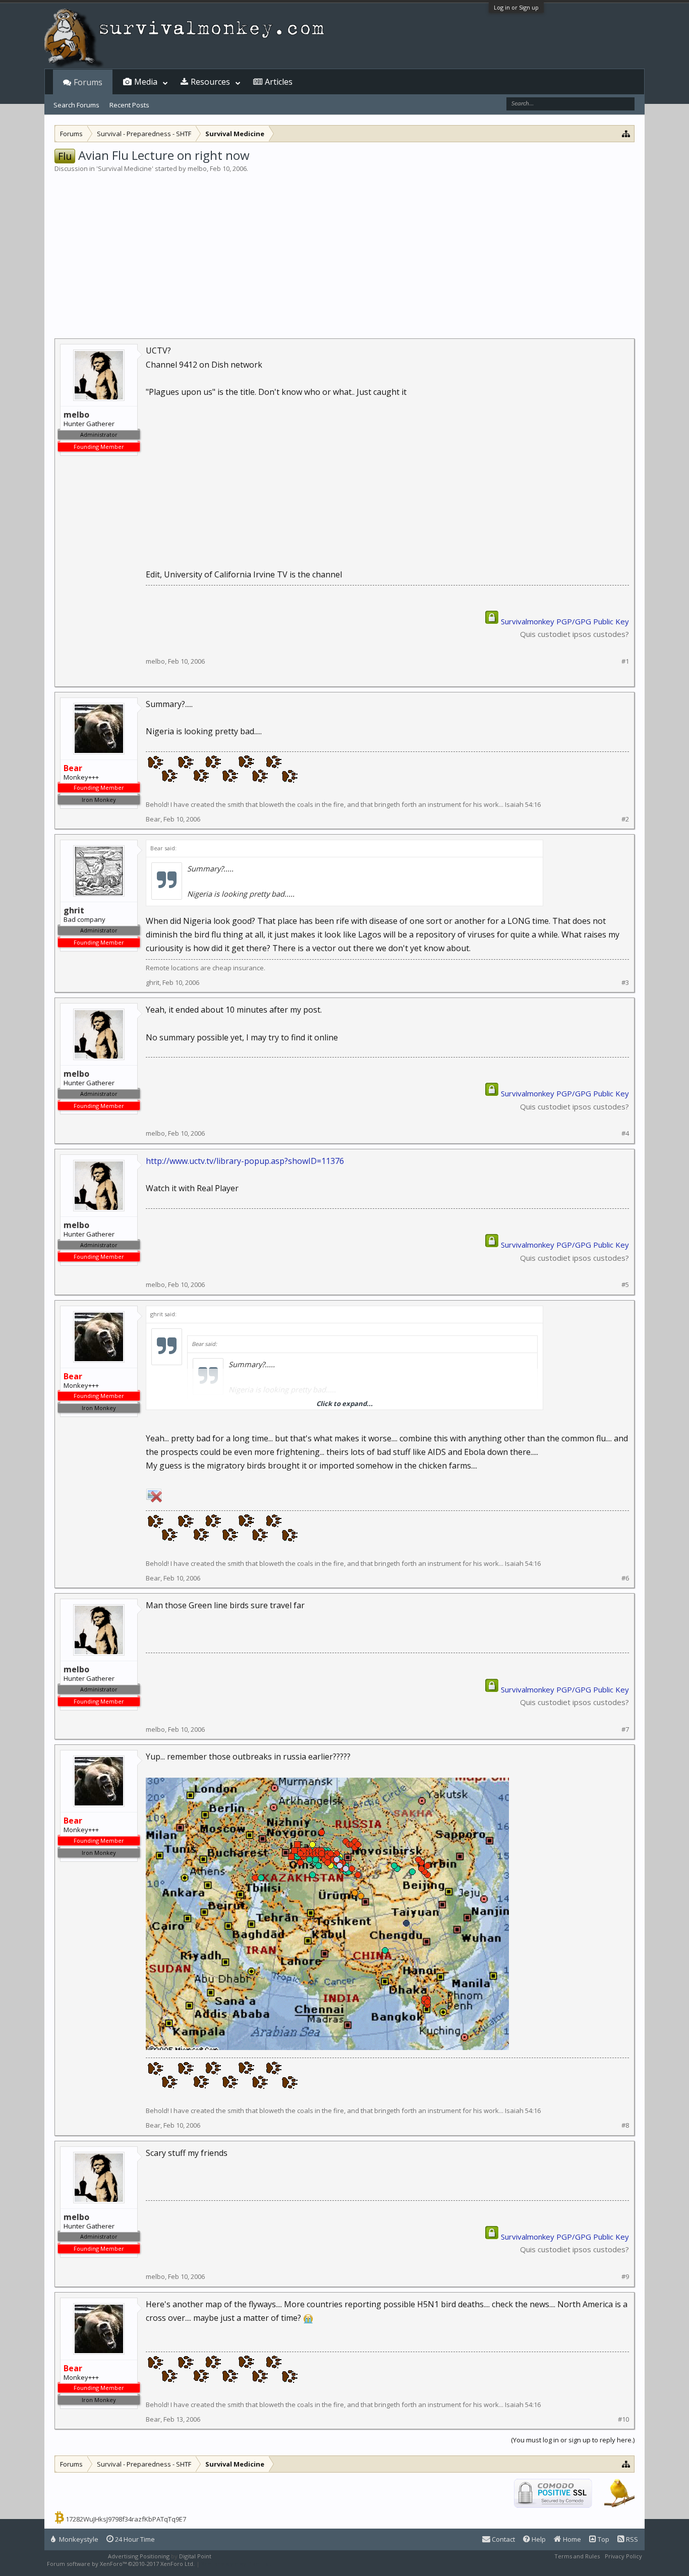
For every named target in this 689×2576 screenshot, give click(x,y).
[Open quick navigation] (626, 133)
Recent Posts (129, 105)
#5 (625, 1285)
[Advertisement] (344, 249)
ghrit (153, 982)
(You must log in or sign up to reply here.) (573, 2440)
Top (603, 2539)
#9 (625, 2277)
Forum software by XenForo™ (121, 2564)
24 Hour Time (134, 2539)
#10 (623, 2419)
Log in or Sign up (516, 7)
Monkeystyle (78, 2539)
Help (538, 2539)
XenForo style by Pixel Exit (237, 2564)
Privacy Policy (623, 2556)
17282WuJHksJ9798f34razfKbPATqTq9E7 (126, 2519)
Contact (503, 2539)
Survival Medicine (125, 168)
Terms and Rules (577, 2556)
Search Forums (76, 105)
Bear (153, 819)
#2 (625, 819)
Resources (210, 82)
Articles (279, 82)
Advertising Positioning (139, 2556)
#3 (625, 983)
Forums (88, 82)
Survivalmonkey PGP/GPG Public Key (565, 621)
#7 (625, 1730)
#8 (625, 2125)
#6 (625, 1578)
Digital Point (195, 2556)
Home (571, 2539)
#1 (625, 661)
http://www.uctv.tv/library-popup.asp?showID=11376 (245, 1161)
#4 (625, 1133)
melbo (197, 168)
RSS (631, 2539)
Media (146, 82)
